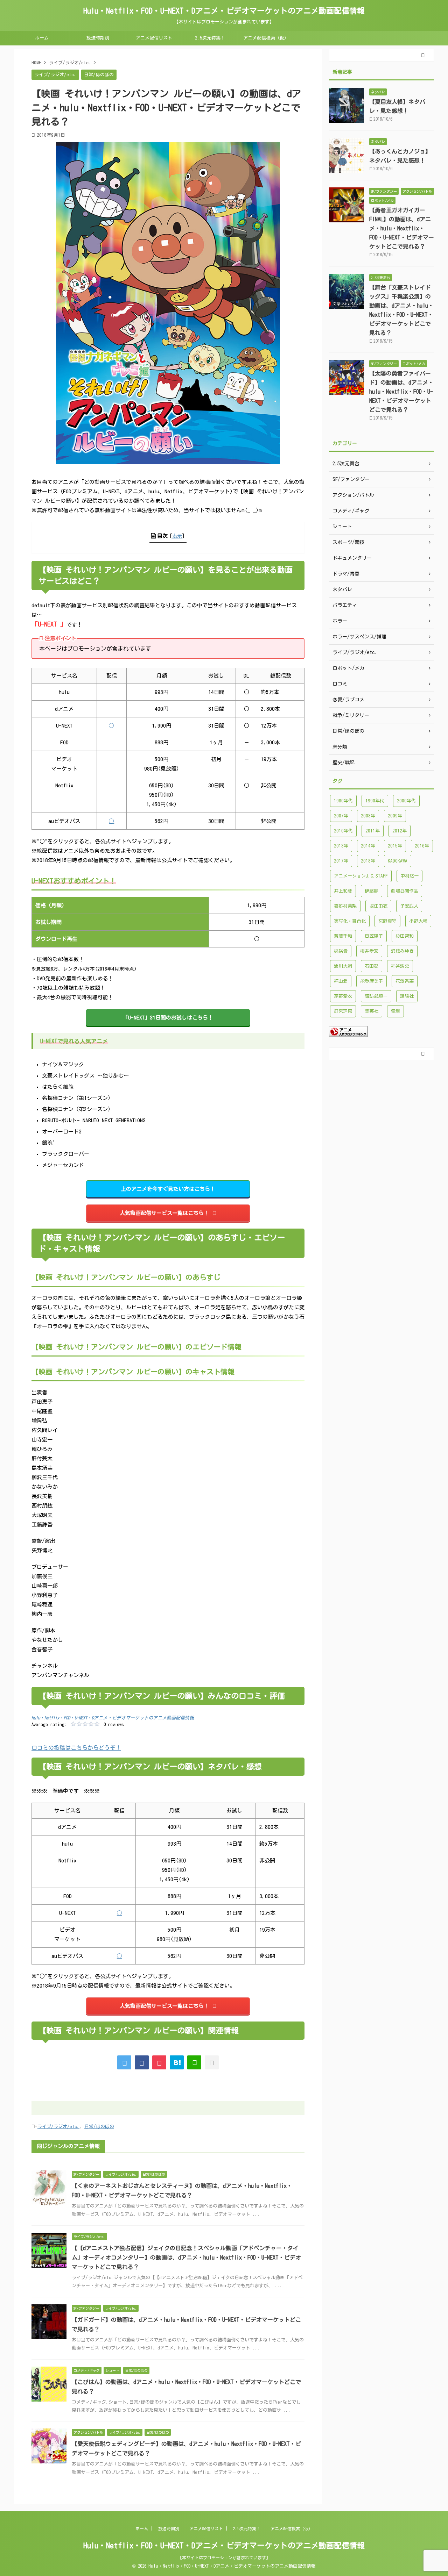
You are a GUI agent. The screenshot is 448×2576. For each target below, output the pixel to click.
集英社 (372, 1011)
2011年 (373, 831)
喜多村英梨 (345, 906)
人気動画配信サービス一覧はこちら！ (164, 1213)
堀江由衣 (378, 906)
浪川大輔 (343, 966)
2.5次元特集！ (210, 38)
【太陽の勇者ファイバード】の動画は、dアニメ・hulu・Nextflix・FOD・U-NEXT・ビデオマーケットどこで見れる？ (401, 392)
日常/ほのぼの (99, 2127)
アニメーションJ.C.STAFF (361, 876)
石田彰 (372, 966)
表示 (177, 536)
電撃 (395, 1011)
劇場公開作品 (405, 891)
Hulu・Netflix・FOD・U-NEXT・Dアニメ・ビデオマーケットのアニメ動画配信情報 (224, 11)
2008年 (368, 816)
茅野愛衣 (343, 996)
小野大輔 (418, 921)
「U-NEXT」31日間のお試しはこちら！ (168, 1018)
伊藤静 (372, 891)
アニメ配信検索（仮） (266, 38)
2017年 (341, 861)
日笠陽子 (374, 936)
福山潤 (341, 981)
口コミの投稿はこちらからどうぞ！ (76, 1748)
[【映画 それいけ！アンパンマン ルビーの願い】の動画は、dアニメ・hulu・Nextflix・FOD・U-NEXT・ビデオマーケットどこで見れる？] (177, 2062)
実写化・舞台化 (350, 921)
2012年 (400, 831)
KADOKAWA (398, 861)
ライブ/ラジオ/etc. (58, 2127)
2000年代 (406, 801)
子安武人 (409, 906)
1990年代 (375, 801)
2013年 (341, 846)
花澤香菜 (405, 981)
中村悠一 (409, 876)
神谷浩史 (400, 966)
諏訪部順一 (376, 996)
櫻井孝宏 (369, 951)
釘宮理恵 (343, 1011)
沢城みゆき (402, 951)
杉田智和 (405, 936)
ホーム (42, 38)
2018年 (368, 861)
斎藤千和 (343, 936)
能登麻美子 (372, 981)
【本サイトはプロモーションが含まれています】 (224, 2557)
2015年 (395, 846)
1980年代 (343, 801)
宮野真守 (387, 921)
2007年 (341, 816)
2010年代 (343, 831)
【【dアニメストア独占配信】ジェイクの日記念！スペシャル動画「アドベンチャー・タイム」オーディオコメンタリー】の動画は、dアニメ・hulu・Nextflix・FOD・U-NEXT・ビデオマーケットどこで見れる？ (186, 2257)
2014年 (368, 846)
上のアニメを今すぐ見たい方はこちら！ (168, 1189)
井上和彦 (343, 891)
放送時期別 (98, 38)
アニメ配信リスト (154, 38)
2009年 (395, 816)
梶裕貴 (341, 951)
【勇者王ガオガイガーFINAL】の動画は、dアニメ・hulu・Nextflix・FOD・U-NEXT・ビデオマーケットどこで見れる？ (402, 228)
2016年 (422, 846)
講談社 (407, 996)
